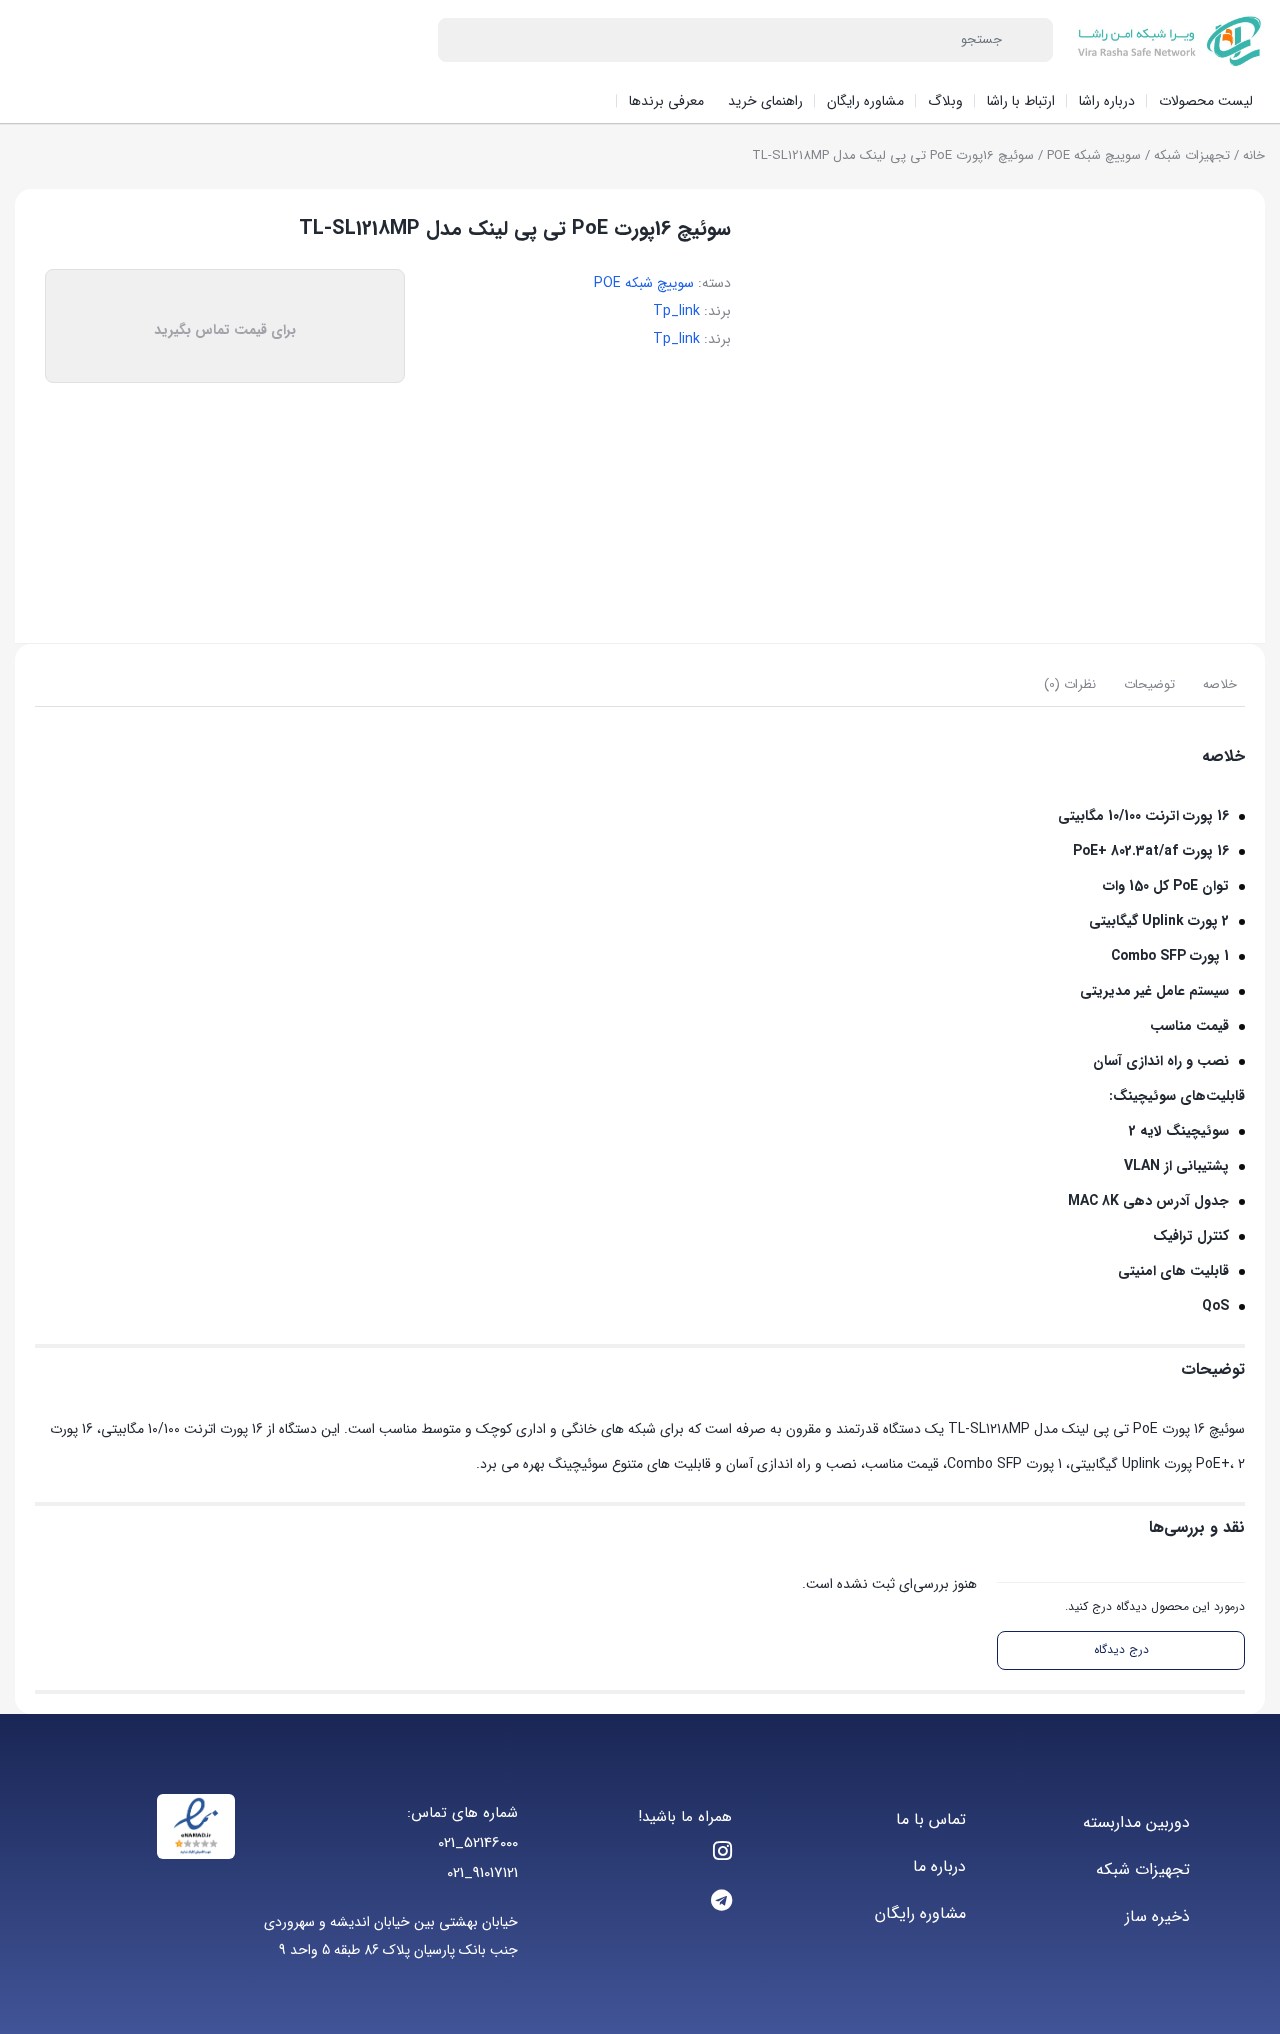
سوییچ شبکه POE (1094, 155)
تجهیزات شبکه (1192, 155)
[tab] (1220, 685)
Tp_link (676, 311)
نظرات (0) (1070, 684)
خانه (1254, 155)
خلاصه (1220, 684)
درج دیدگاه (1121, 1649)
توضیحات (1149, 684)
